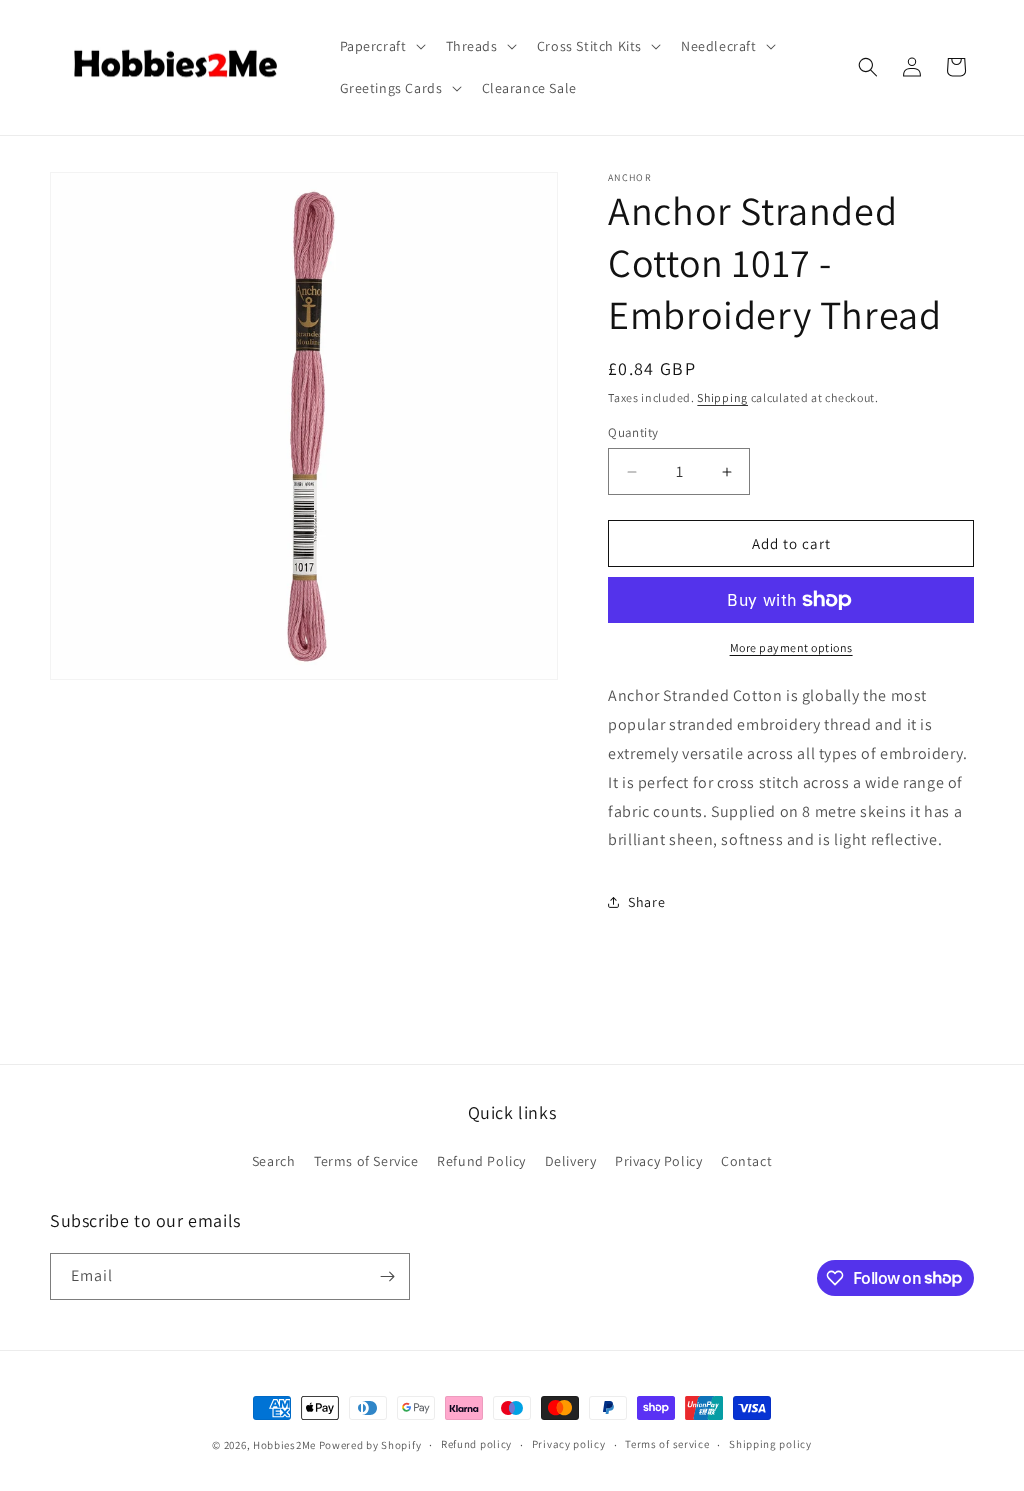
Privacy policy (569, 1444)
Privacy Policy (658, 1161)
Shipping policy (770, 1444)
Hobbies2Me (284, 1445)
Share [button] (646, 902)
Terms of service (667, 1444)
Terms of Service (366, 1161)
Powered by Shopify (370, 1445)
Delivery (571, 1161)
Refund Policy (481, 1161)
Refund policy (476, 1444)
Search (274, 1161)
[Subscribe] (387, 1276)
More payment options (791, 647)
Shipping (722, 397)
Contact (746, 1161)
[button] (381, 46)
